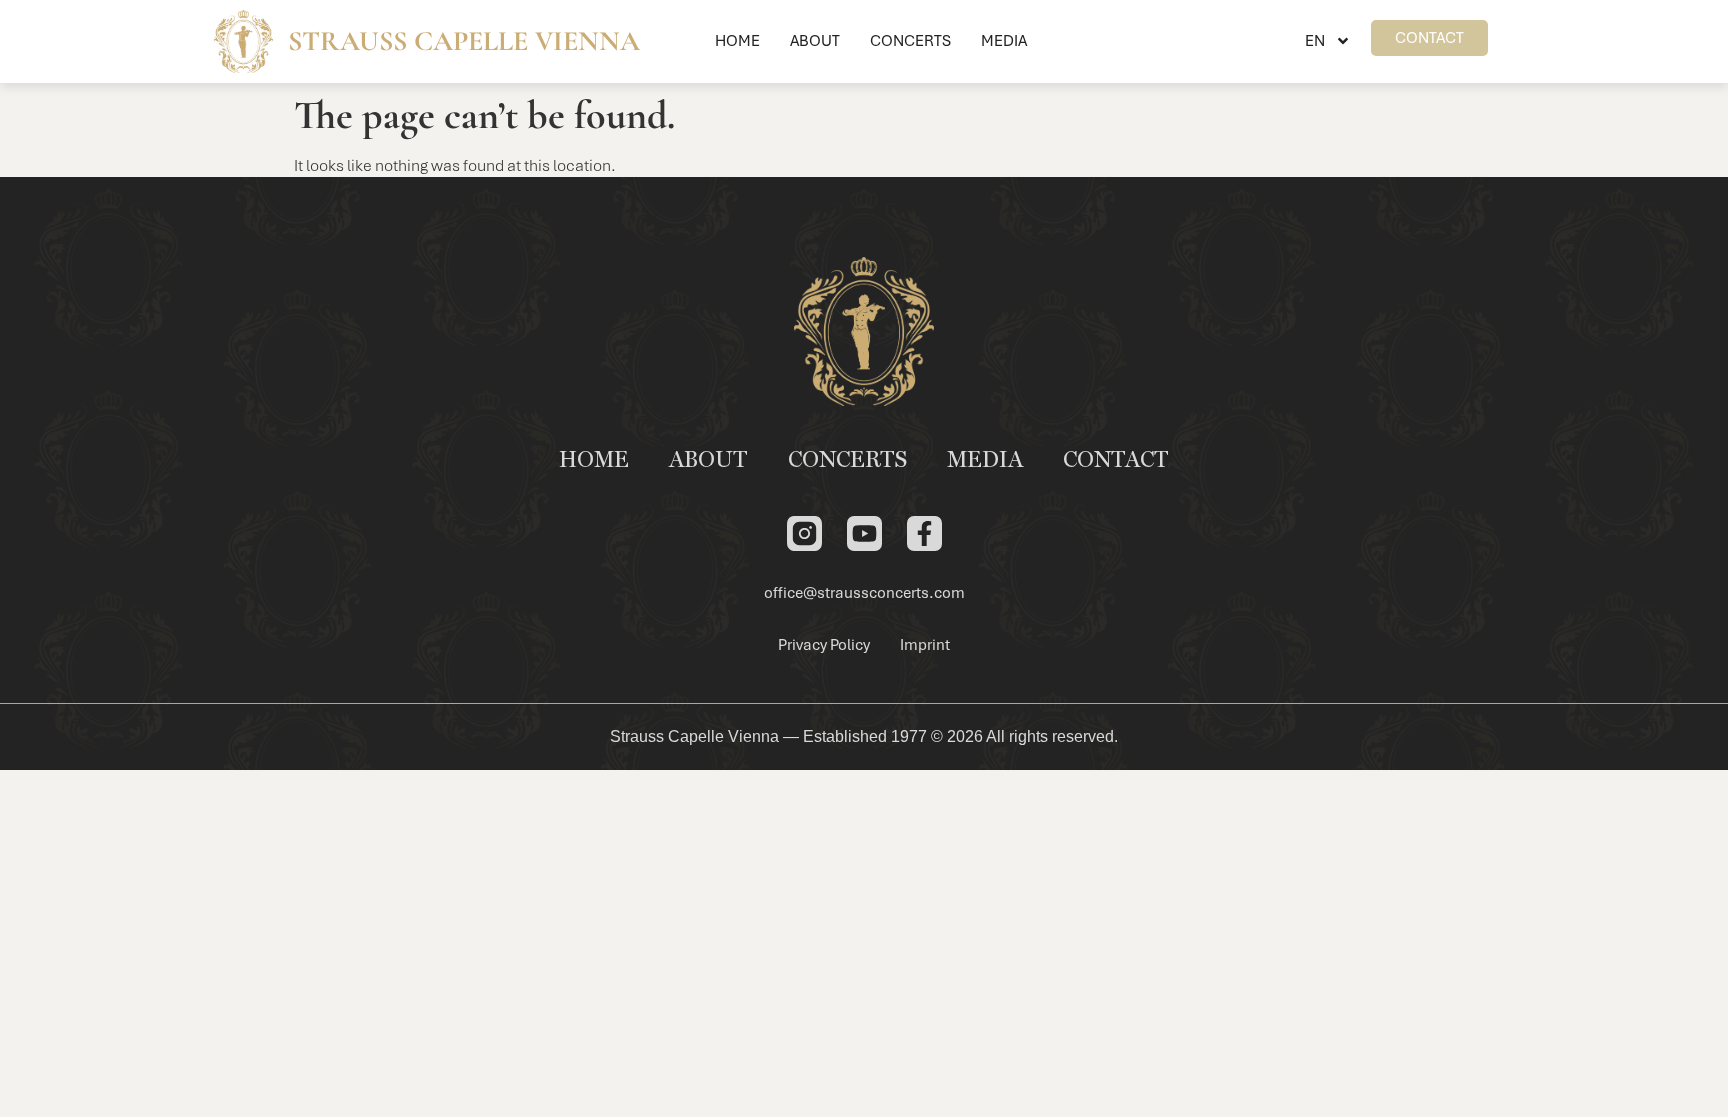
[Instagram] (804, 533)
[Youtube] (864, 533)
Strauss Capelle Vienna (464, 41)
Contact (1116, 461)
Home (737, 41)
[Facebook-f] (924, 533)
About (815, 41)
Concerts (910, 41)
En (1315, 41)
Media (1004, 41)
